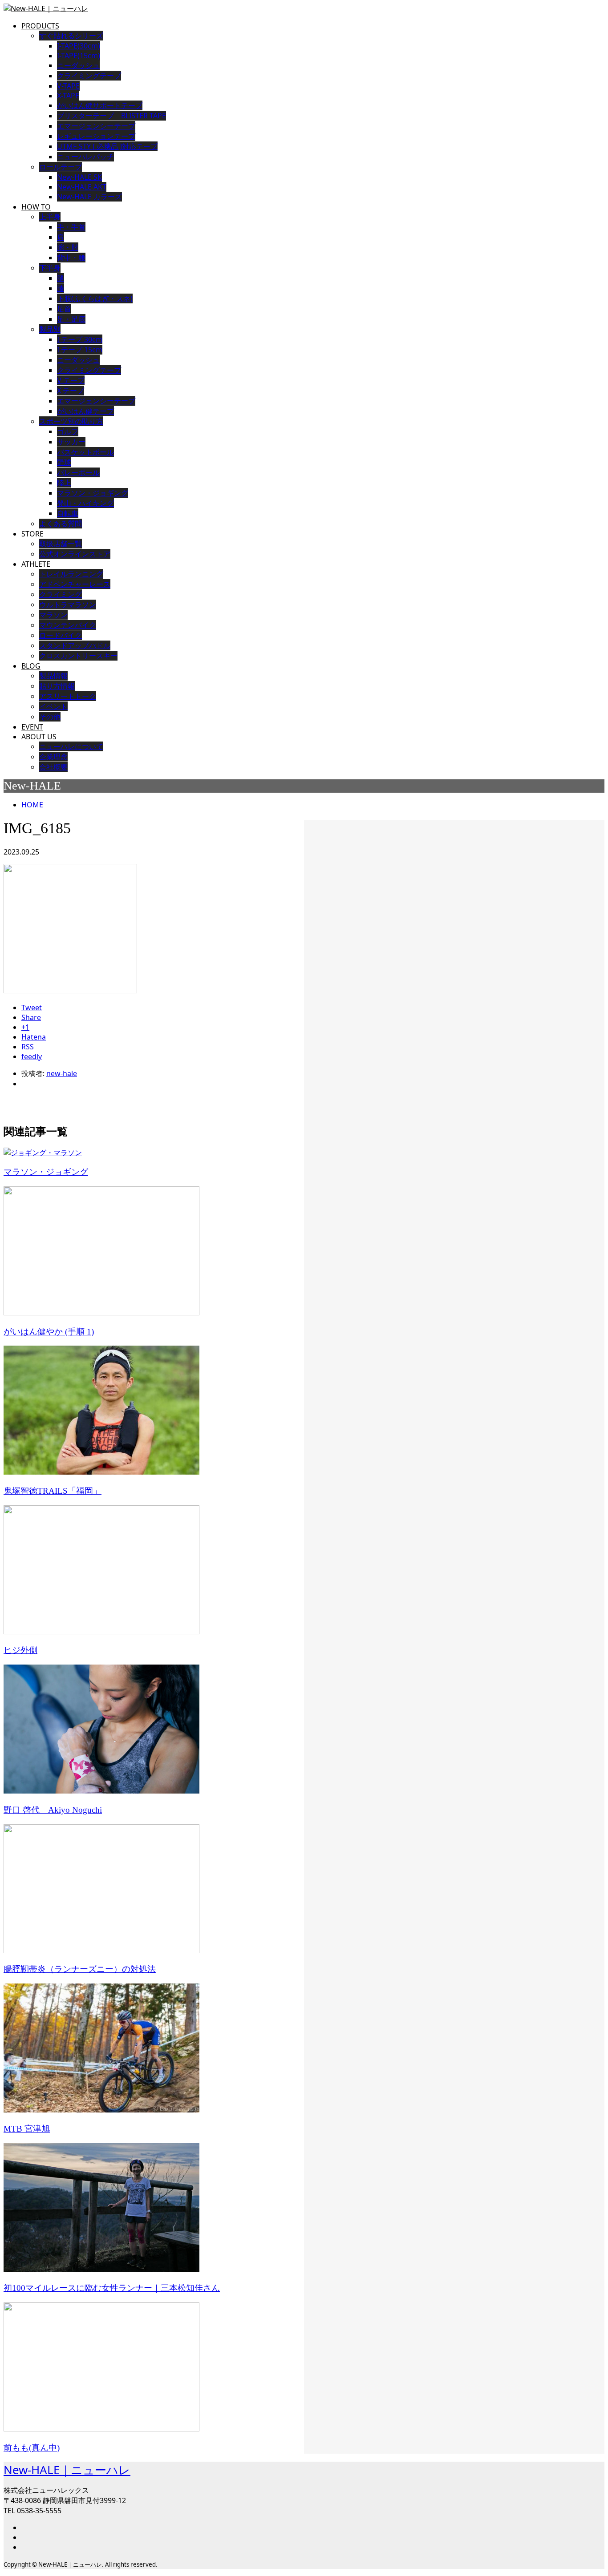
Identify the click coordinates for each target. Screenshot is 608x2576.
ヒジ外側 (20, 1650)
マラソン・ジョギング (93, 493)
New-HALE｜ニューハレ (67, 2470)
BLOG (31, 666)
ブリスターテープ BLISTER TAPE (111, 116)
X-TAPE (68, 96)
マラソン (53, 615)
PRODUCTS (40, 26)
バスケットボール (85, 452)
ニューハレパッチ (85, 157)
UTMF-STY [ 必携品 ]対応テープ (107, 146)
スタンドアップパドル (75, 645)
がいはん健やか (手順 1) (49, 1332)
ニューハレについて (71, 746)
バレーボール (78, 472)
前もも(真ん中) (32, 2448)
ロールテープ (61, 167)
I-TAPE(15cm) (79, 56)
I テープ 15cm (80, 350)
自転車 (68, 513)
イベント (53, 706)
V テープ (71, 380)
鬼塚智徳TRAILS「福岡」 (53, 1491)
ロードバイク (61, 635)
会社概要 (53, 767)
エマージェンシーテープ (96, 401)
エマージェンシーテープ (96, 126)
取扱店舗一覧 (61, 544)
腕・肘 (68, 247)
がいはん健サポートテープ (100, 105)
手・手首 (71, 227)
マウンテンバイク (68, 625)
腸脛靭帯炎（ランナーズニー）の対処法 (80, 1969)
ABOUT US (39, 737)
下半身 (50, 268)
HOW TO (36, 207)
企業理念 (53, 757)
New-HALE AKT (82, 187)
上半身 (50, 217)
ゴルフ (68, 431)
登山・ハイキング (85, 503)
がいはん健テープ (85, 411)
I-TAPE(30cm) (79, 46)
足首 (64, 309)
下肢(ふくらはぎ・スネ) (95, 298)
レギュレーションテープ (96, 136)
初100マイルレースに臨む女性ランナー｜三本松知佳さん (112, 2288)
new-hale (62, 1073)
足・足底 (71, 319)
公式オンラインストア (75, 554)
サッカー (71, 442)
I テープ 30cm (80, 339)
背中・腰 (71, 258)
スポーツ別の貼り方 (71, 421)
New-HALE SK (79, 177)
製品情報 (53, 676)
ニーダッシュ (78, 65)
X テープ (71, 391)
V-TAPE (68, 86)
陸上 (64, 483)
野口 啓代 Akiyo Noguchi (53, 1810)
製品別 (50, 329)
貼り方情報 (57, 686)
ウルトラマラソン (68, 605)
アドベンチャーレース (75, 584)
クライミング (61, 594)
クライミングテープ (89, 76)
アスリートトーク (68, 696)
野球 (64, 462)
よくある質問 (61, 524)
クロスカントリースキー (78, 656)
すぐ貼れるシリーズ (71, 36)
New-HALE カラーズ (89, 197)
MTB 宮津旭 (27, 2129)
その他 (50, 717)
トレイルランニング (71, 574)
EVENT (32, 727)
